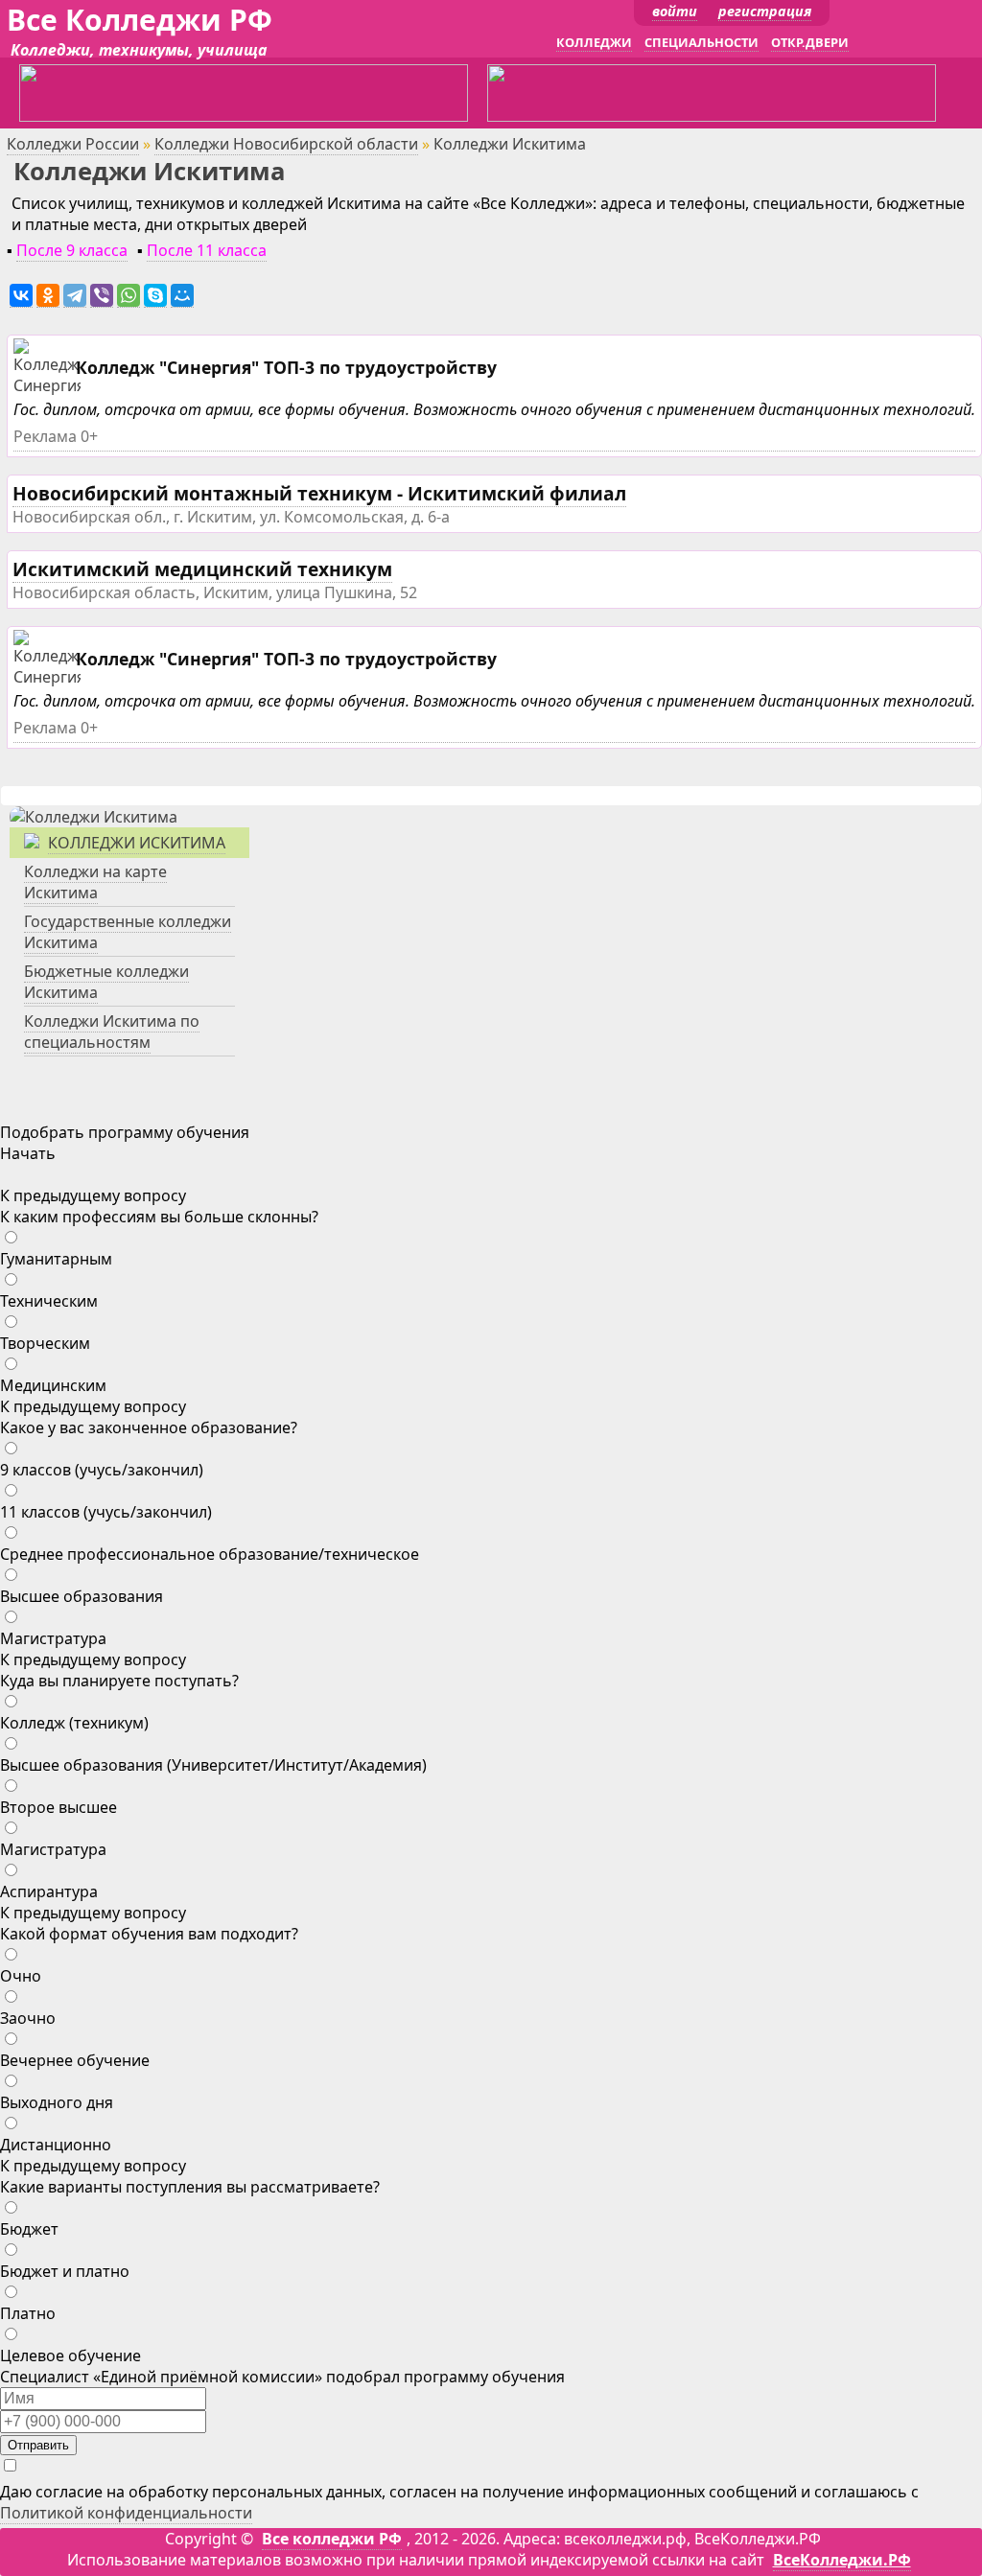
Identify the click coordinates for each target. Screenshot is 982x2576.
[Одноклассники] (48, 296)
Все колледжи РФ (332, 2539)
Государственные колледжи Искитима (128, 932)
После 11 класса (207, 250)
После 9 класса (72, 250)
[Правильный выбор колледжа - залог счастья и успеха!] (94, 817)
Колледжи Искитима (137, 843)
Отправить (38, 2445)
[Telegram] (75, 296)
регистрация (765, 11)
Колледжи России (73, 144)
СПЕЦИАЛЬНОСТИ (701, 42)
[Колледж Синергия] (49, 386)
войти (675, 11)
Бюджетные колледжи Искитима (106, 982)
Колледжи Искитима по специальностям (112, 1032)
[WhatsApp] (129, 296)
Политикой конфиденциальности (126, 2513)
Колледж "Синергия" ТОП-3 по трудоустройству (286, 367)
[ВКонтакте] (21, 296)
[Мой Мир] (182, 296)
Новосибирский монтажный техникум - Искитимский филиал (319, 493)
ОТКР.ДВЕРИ (810, 42)
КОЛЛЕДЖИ (594, 42)
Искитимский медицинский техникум (202, 569)
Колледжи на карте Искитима (95, 882)
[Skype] (155, 296)
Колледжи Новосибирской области (286, 144)
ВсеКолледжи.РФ (842, 2560)
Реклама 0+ (56, 436)
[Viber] (102, 296)
